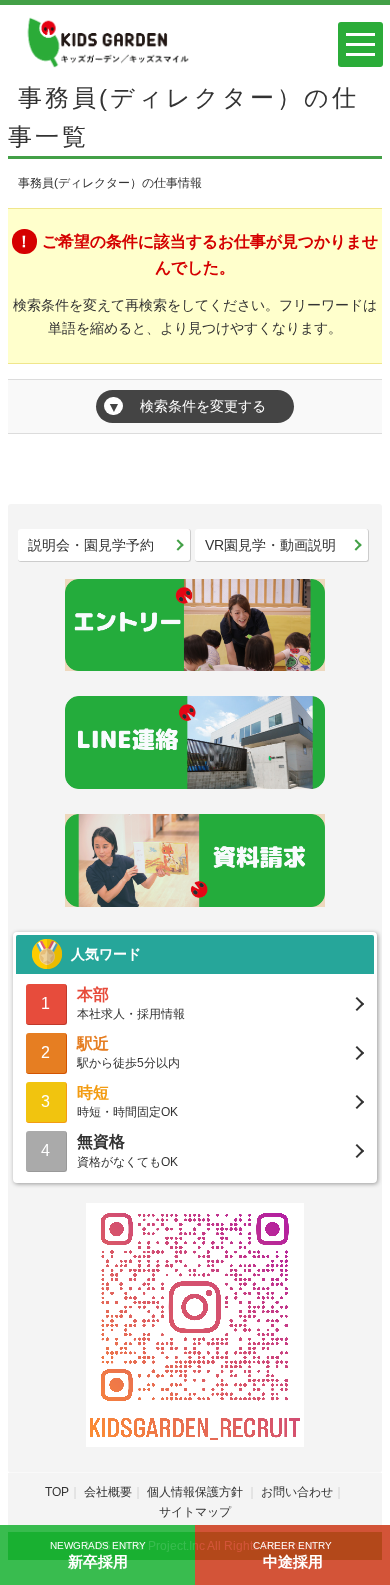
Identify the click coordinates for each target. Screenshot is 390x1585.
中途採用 (292, 1555)
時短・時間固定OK (127, 1101)
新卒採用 (98, 1555)
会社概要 (108, 1492)
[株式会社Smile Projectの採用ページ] (106, 40)
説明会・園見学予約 (91, 545)
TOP (57, 1492)
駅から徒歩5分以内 (128, 1052)
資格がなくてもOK (127, 1150)
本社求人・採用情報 (131, 1003)
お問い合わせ (297, 1492)
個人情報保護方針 (196, 1492)
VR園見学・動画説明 (270, 545)
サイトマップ (195, 1512)
